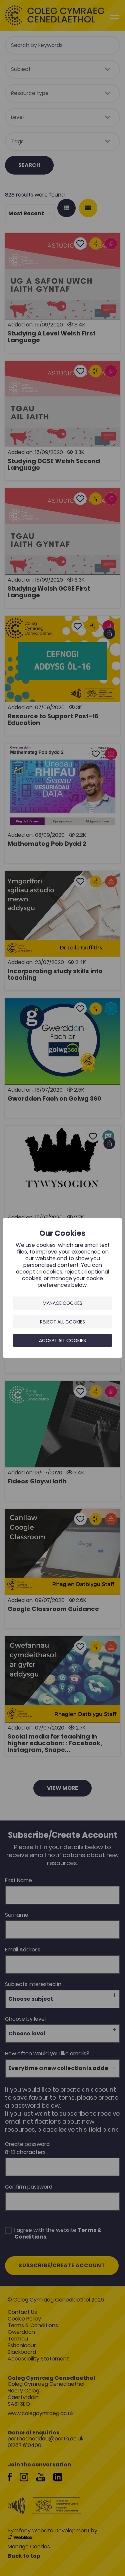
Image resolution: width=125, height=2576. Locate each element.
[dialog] (62, 1288)
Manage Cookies (62, 1303)
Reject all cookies (62, 1322)
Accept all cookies (62, 1340)
